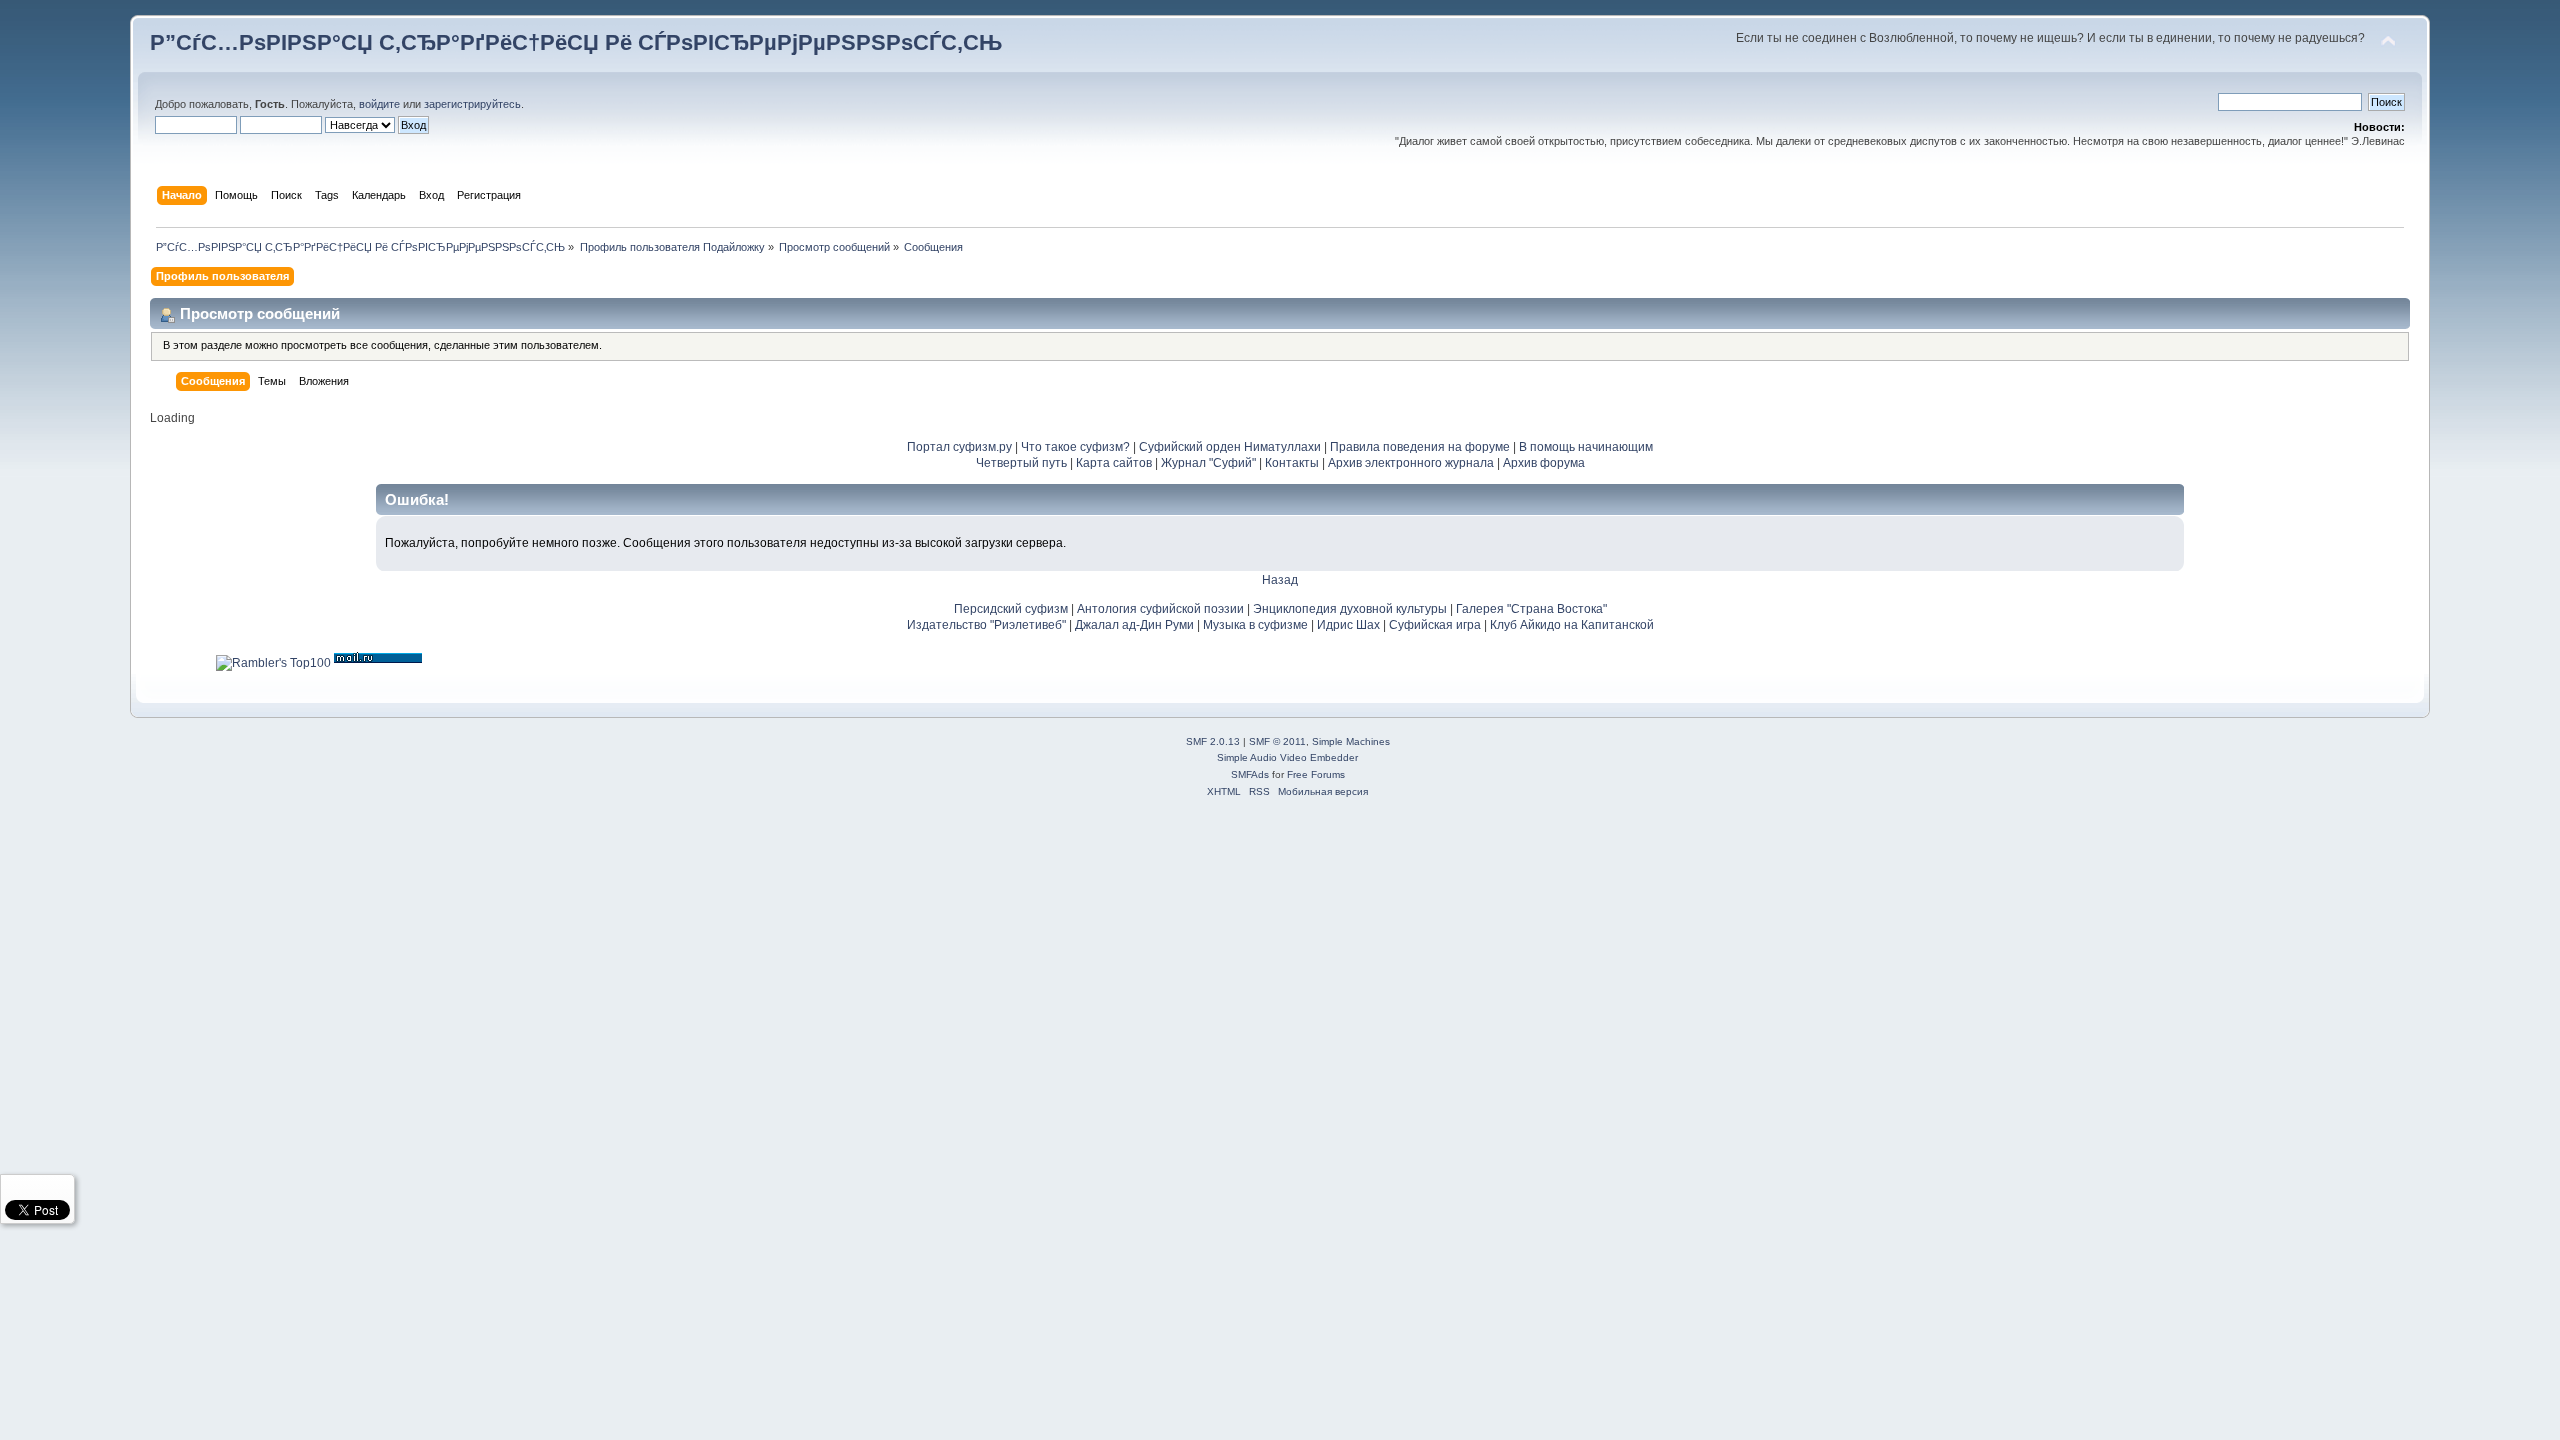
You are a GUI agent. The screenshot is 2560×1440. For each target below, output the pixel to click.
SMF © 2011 (1277, 741)
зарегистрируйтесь (472, 104)
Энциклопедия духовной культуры (1350, 609)
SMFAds (1250, 774)
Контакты (1292, 463)
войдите (379, 104)
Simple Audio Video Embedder (1287, 757)
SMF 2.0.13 (1213, 741)
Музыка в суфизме (1255, 625)
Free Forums (1316, 774)
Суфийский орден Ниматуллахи (1230, 447)
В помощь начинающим (1586, 447)
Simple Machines (1351, 741)
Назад (1280, 580)
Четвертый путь (1021, 463)
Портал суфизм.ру (959, 447)
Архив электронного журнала (1411, 463)
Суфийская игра (1435, 625)
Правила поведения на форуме (1420, 447)
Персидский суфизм (1011, 609)
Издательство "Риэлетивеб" (986, 625)
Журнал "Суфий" (1208, 463)
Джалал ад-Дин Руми (1134, 625)
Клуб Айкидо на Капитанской (1572, 625)
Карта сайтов (1114, 463)
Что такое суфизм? (1077, 447)
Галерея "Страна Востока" (1531, 609)
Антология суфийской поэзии (1160, 609)
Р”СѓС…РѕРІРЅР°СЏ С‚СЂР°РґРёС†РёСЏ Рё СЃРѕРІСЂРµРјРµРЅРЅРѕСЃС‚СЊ (576, 42)
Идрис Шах (1348, 625)
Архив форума (1544, 463)
